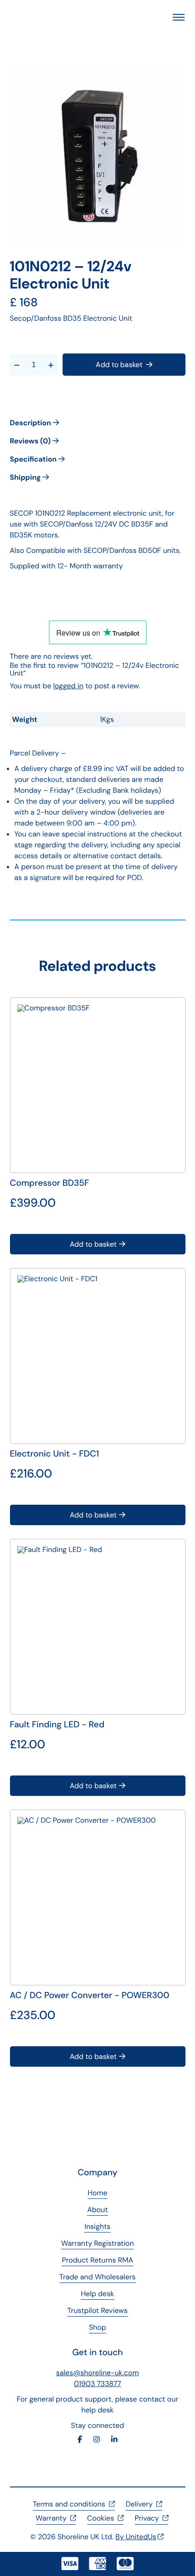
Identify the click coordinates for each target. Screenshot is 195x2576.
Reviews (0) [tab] (31, 441)
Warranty (51, 2518)
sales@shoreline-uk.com (98, 2373)
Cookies (100, 2518)
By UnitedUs (136, 2537)
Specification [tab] (34, 459)
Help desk (97, 2294)
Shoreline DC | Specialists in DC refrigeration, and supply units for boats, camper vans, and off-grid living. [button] (49, 17)
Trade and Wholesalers (97, 2277)
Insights (97, 2226)
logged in (68, 686)
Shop (97, 2327)
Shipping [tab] (26, 477)
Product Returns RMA (97, 2260)
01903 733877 (97, 2384)
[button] (179, 17)
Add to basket (119, 365)
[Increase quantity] (51, 365)
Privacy (147, 2518)
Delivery (139, 2504)
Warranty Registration (97, 2243)
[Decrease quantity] (17, 365)
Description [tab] (32, 423)
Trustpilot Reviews (97, 2310)
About (97, 2210)
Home (97, 2193)
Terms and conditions (69, 2504)
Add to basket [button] (93, 1244)
